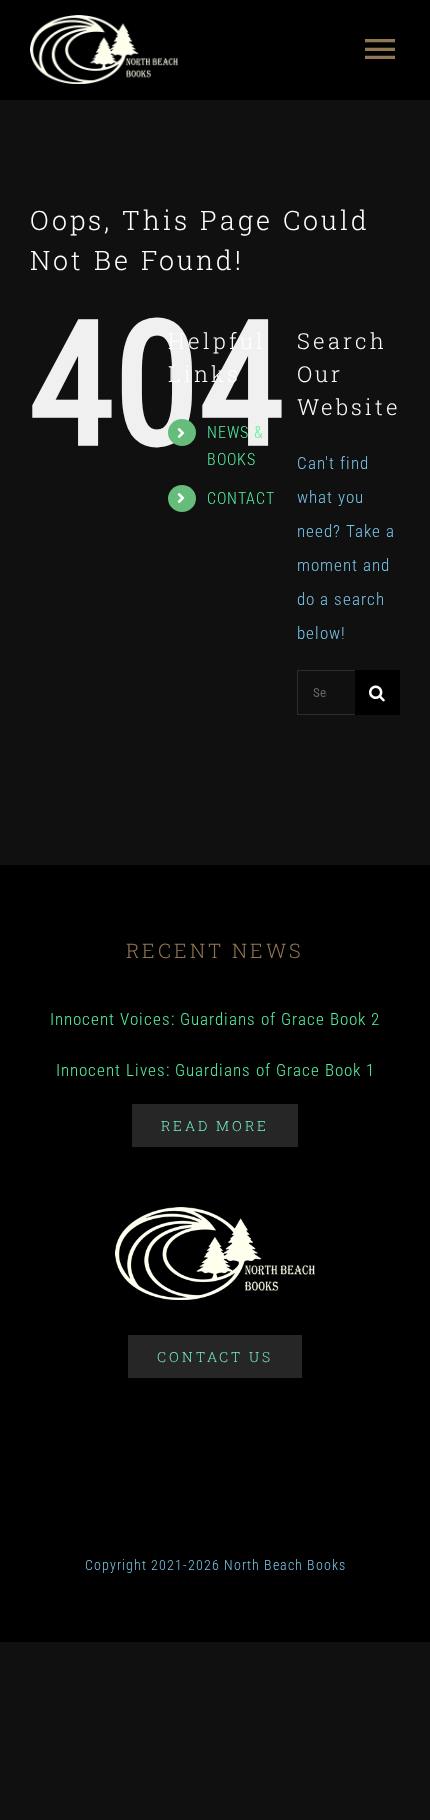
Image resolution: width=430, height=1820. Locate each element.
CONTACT (241, 498)
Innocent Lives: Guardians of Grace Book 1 (215, 1070)
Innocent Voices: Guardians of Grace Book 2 (215, 1019)
